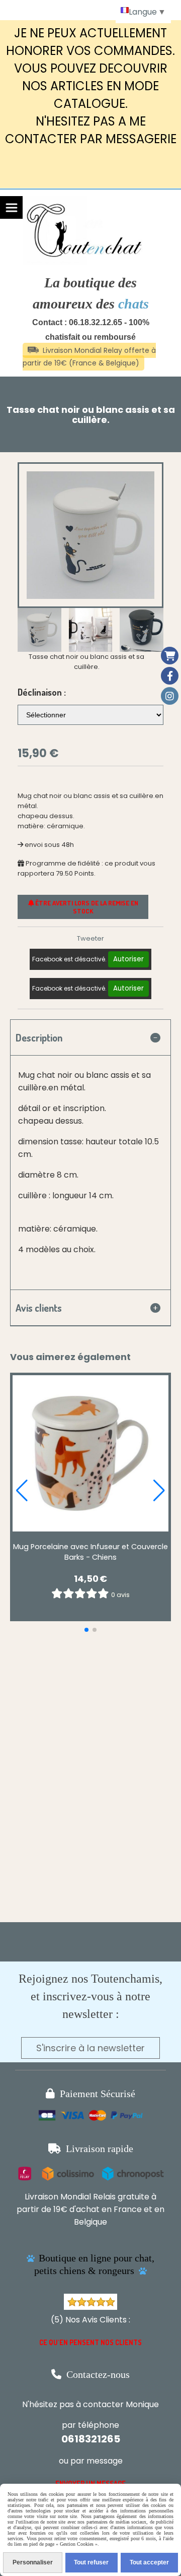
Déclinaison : (42, 692)
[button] (149, 630)
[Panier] (170, 656)
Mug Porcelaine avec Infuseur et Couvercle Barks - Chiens (90, 1552)
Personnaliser (33, 2562)
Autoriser (128, 959)
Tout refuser (91, 2562)
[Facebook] (170, 676)
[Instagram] (170, 696)
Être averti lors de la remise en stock (86, 907)
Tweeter (90, 938)
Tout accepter (149, 2562)
